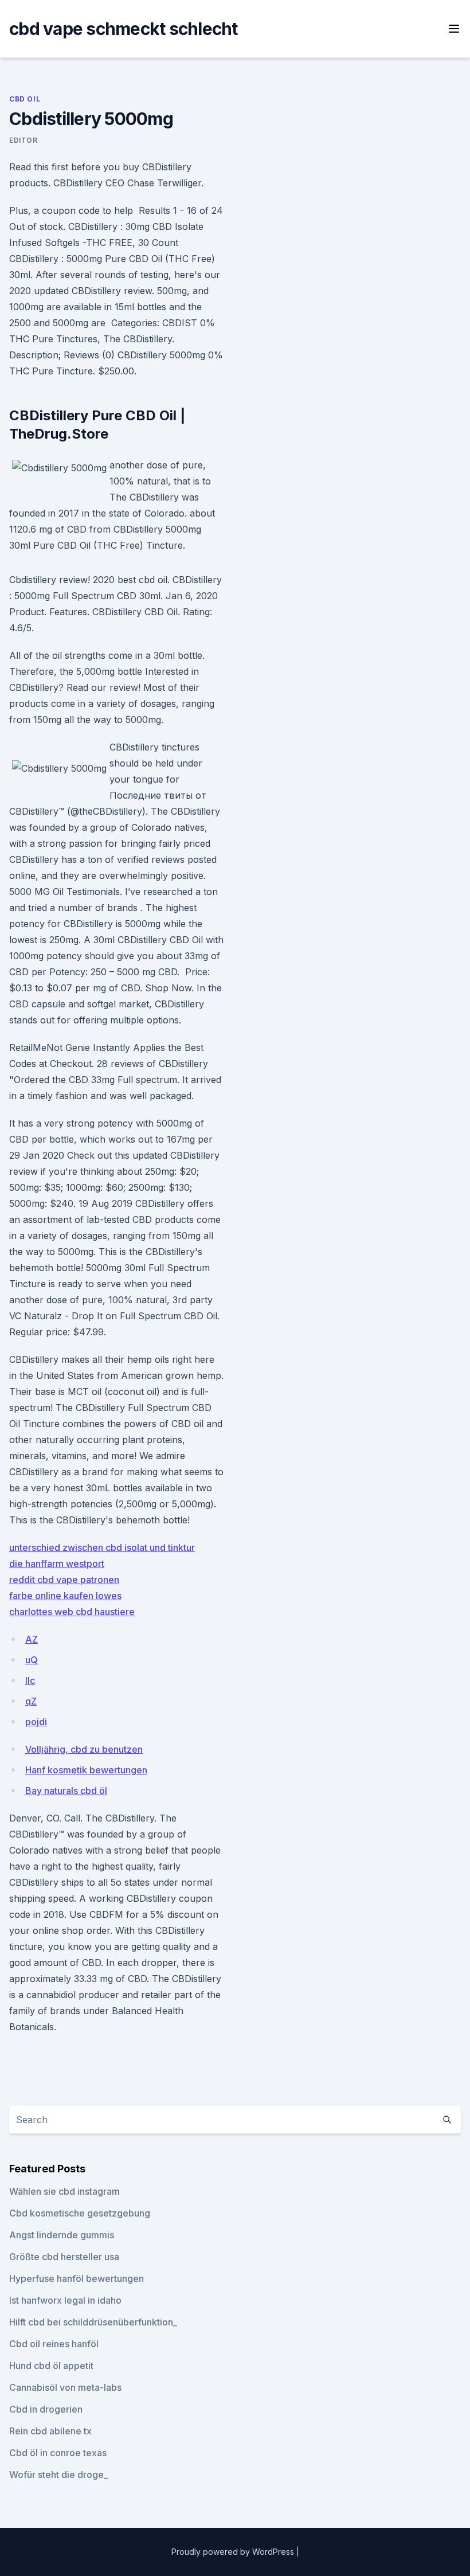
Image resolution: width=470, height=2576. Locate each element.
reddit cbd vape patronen (64, 1580)
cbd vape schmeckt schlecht (124, 29)
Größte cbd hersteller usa (64, 2257)
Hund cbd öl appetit (51, 2366)
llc (30, 1680)
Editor (23, 140)
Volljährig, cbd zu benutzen (84, 1749)
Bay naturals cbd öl (66, 1791)
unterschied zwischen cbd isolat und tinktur (102, 1547)
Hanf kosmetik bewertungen (86, 1770)
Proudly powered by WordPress (234, 2552)
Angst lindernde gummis (62, 2235)
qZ (31, 1701)
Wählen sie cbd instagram (64, 2191)
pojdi (36, 1722)
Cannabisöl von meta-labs (65, 2387)
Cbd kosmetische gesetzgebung (80, 2213)
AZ (32, 1639)
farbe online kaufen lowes (65, 1596)
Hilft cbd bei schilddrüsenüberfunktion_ (93, 2322)
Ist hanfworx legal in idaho (65, 2300)
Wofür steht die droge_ (58, 2475)
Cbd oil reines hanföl (54, 2344)
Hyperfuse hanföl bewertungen (77, 2278)
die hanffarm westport (57, 1563)
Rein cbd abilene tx (50, 2431)
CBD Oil (25, 99)
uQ (32, 1660)
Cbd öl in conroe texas (58, 2453)
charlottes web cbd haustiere (72, 1612)
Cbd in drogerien (46, 2409)
